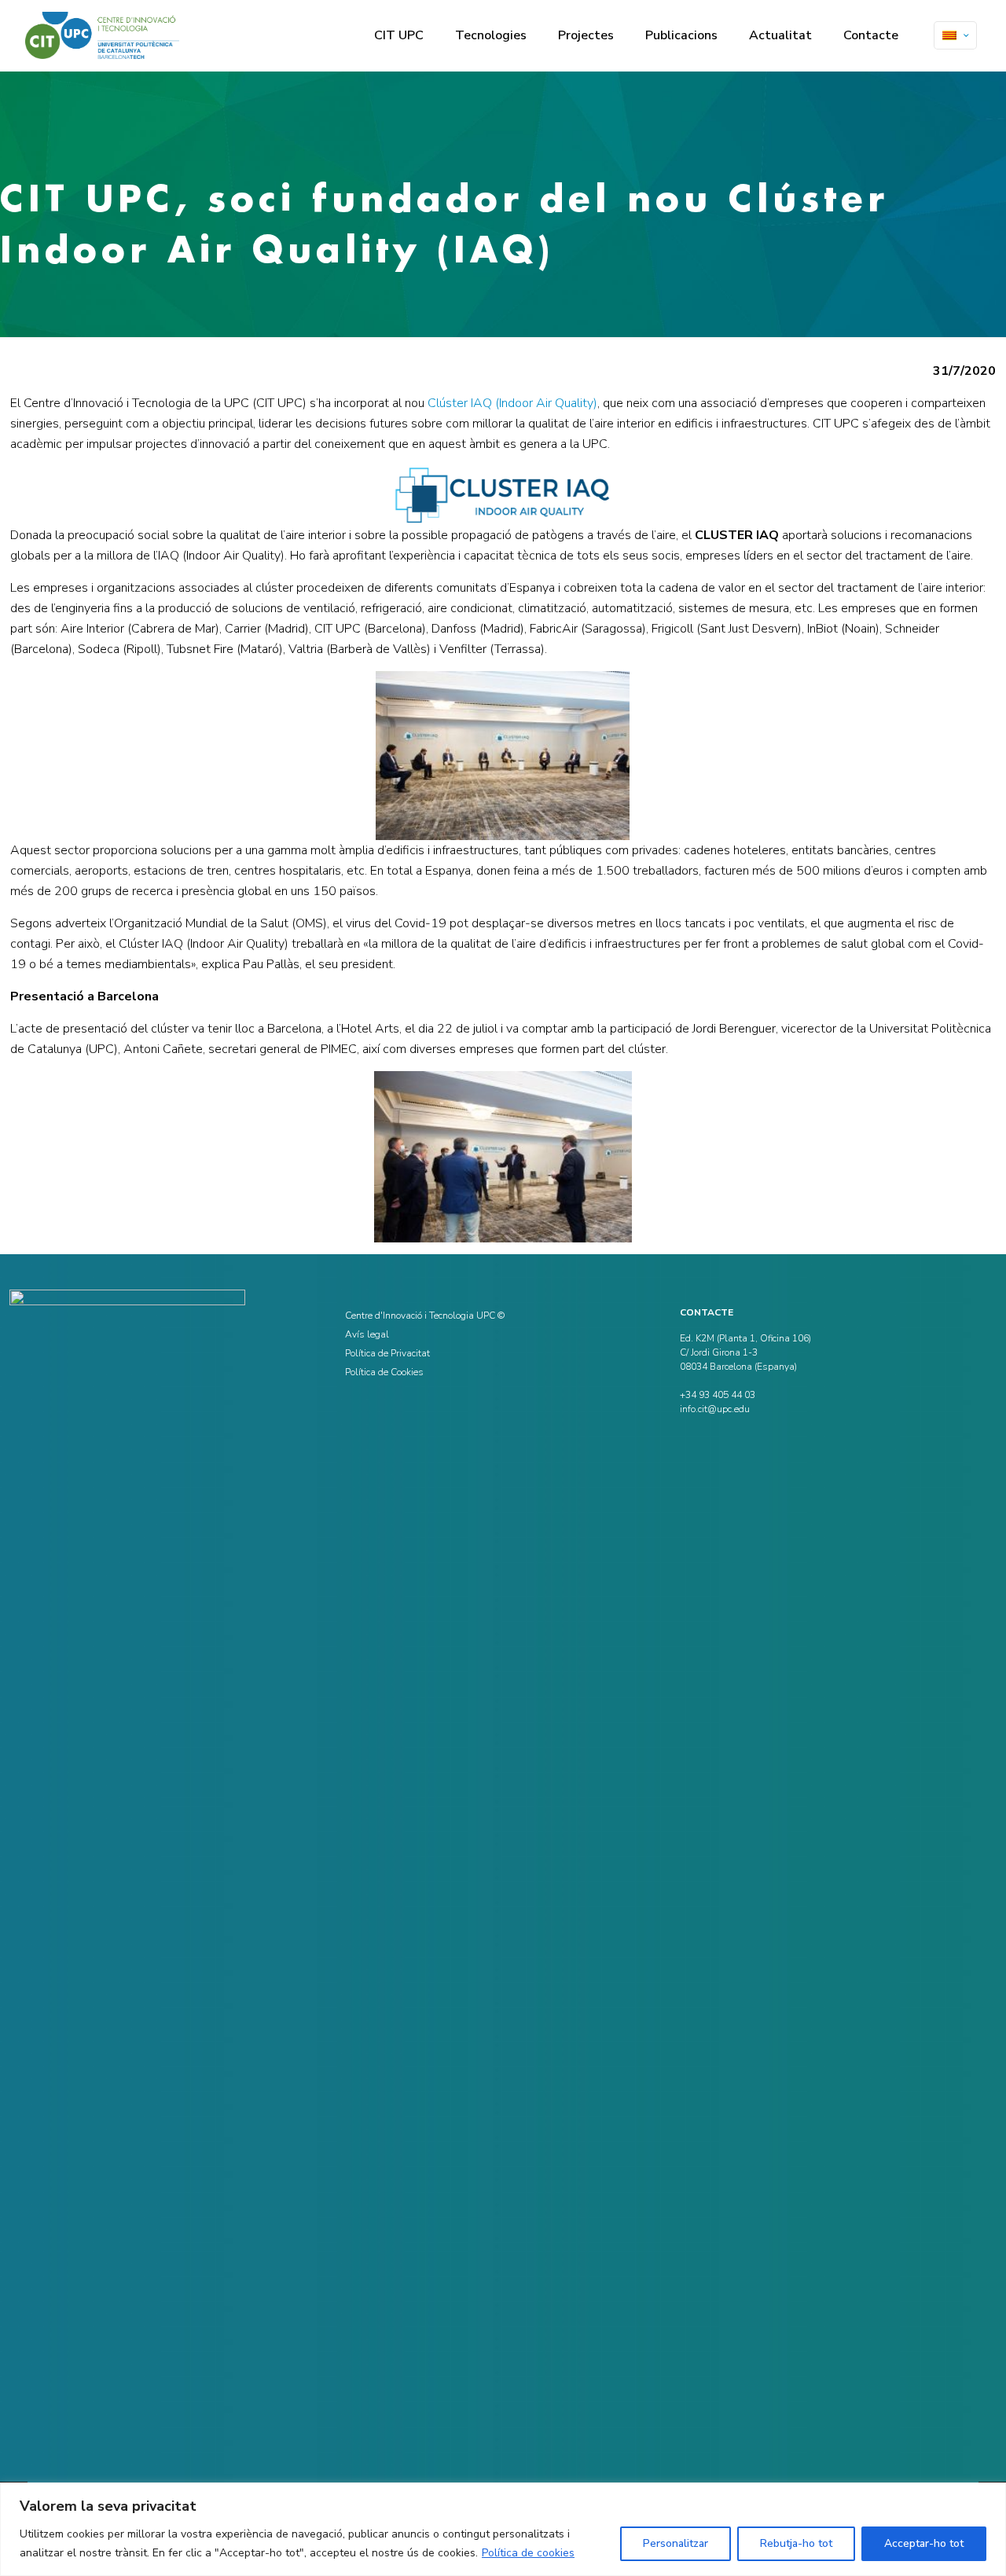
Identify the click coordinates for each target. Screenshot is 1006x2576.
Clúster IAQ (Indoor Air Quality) (512, 403)
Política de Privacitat (387, 1353)
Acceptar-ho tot (924, 2543)
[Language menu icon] (955, 35)
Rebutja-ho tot (796, 2543)
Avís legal (367, 1334)
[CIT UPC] (102, 35)
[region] (503, 2529)
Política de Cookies (384, 1372)
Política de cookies (528, 2553)
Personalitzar (676, 2543)
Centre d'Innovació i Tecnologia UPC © (425, 1316)
